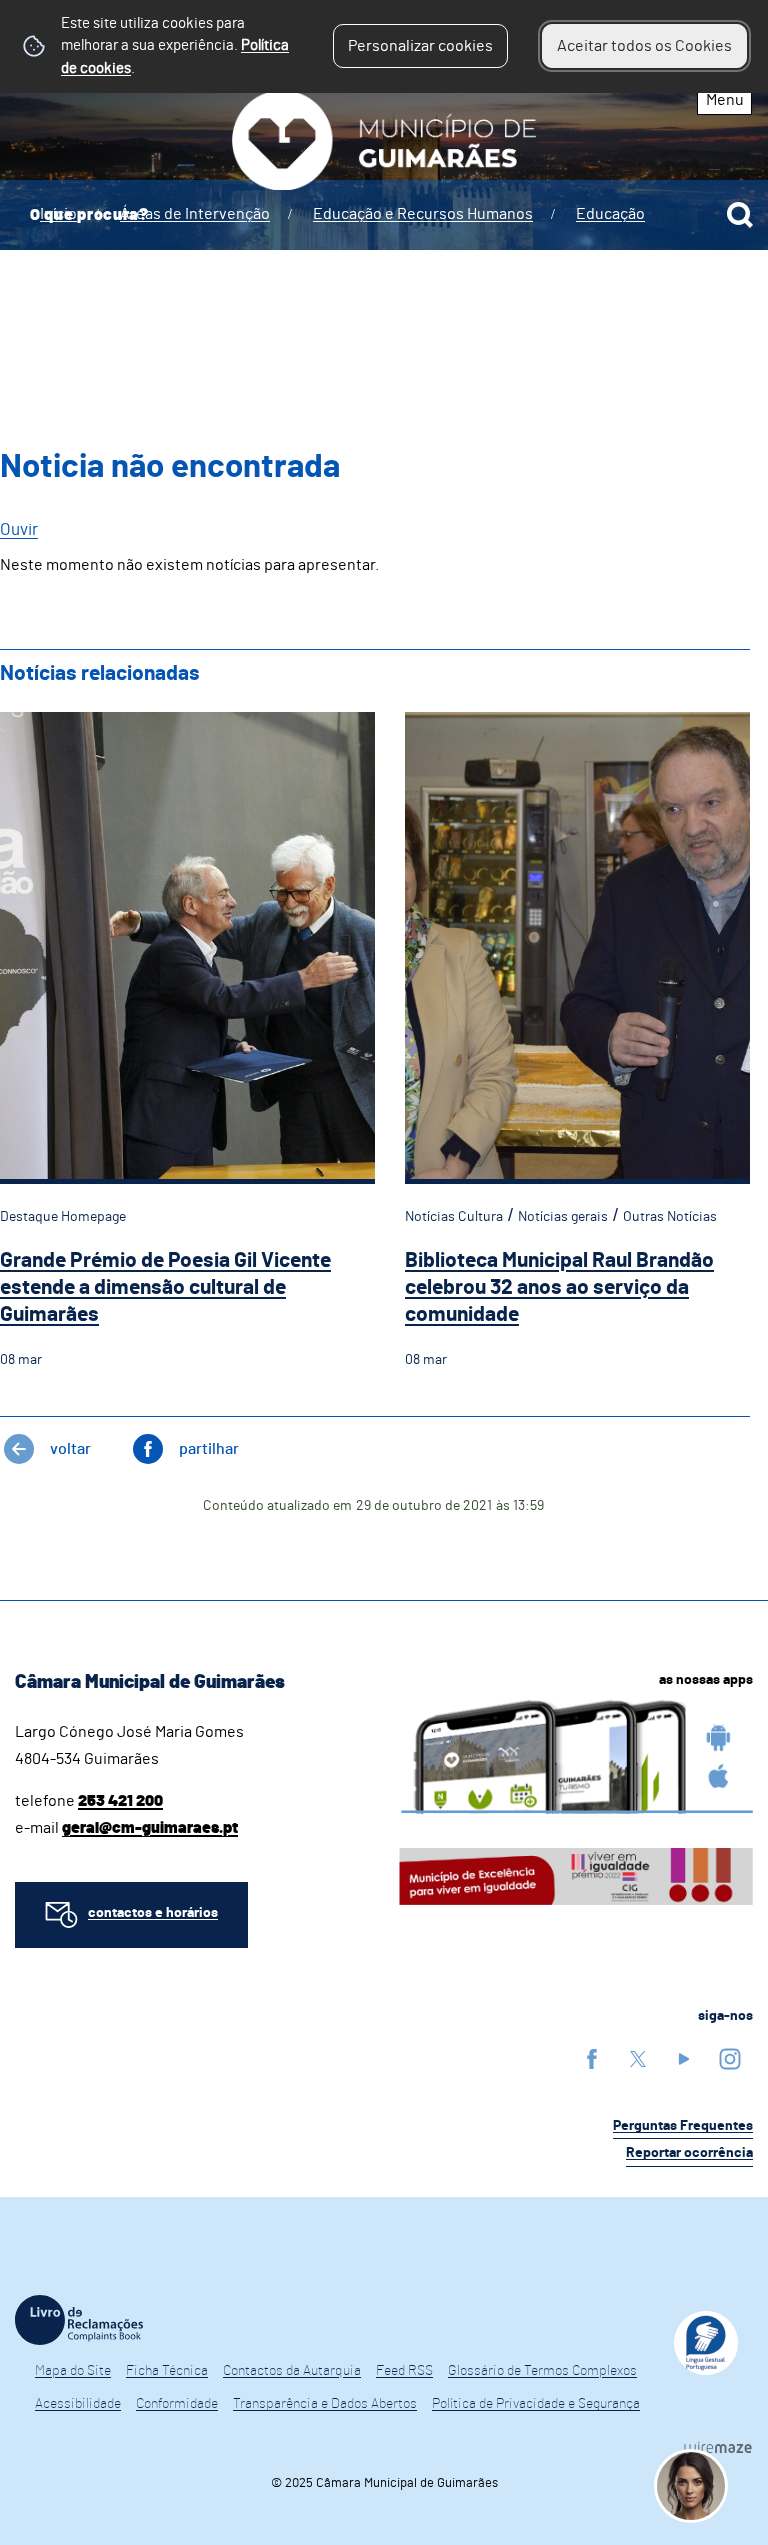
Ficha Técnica (167, 2371)
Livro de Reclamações (79, 2320)
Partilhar (209, 1449)
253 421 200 (120, 1801)
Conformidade (177, 2404)
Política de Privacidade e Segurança (536, 2404)
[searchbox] (384, 215)
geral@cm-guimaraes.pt (150, 1828)
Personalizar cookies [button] (420, 46)
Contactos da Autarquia (292, 2371)
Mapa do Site (73, 2371)
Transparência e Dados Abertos (325, 2404)
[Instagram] (730, 2058)
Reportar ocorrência (689, 2153)
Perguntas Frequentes (683, 2126)
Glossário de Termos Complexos (542, 2371)
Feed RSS (404, 2371)
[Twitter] (638, 2058)
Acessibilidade (78, 2404)
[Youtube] (684, 2058)
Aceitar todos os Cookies (644, 46)
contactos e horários (153, 1913)
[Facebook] (592, 2058)
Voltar (70, 1449)
